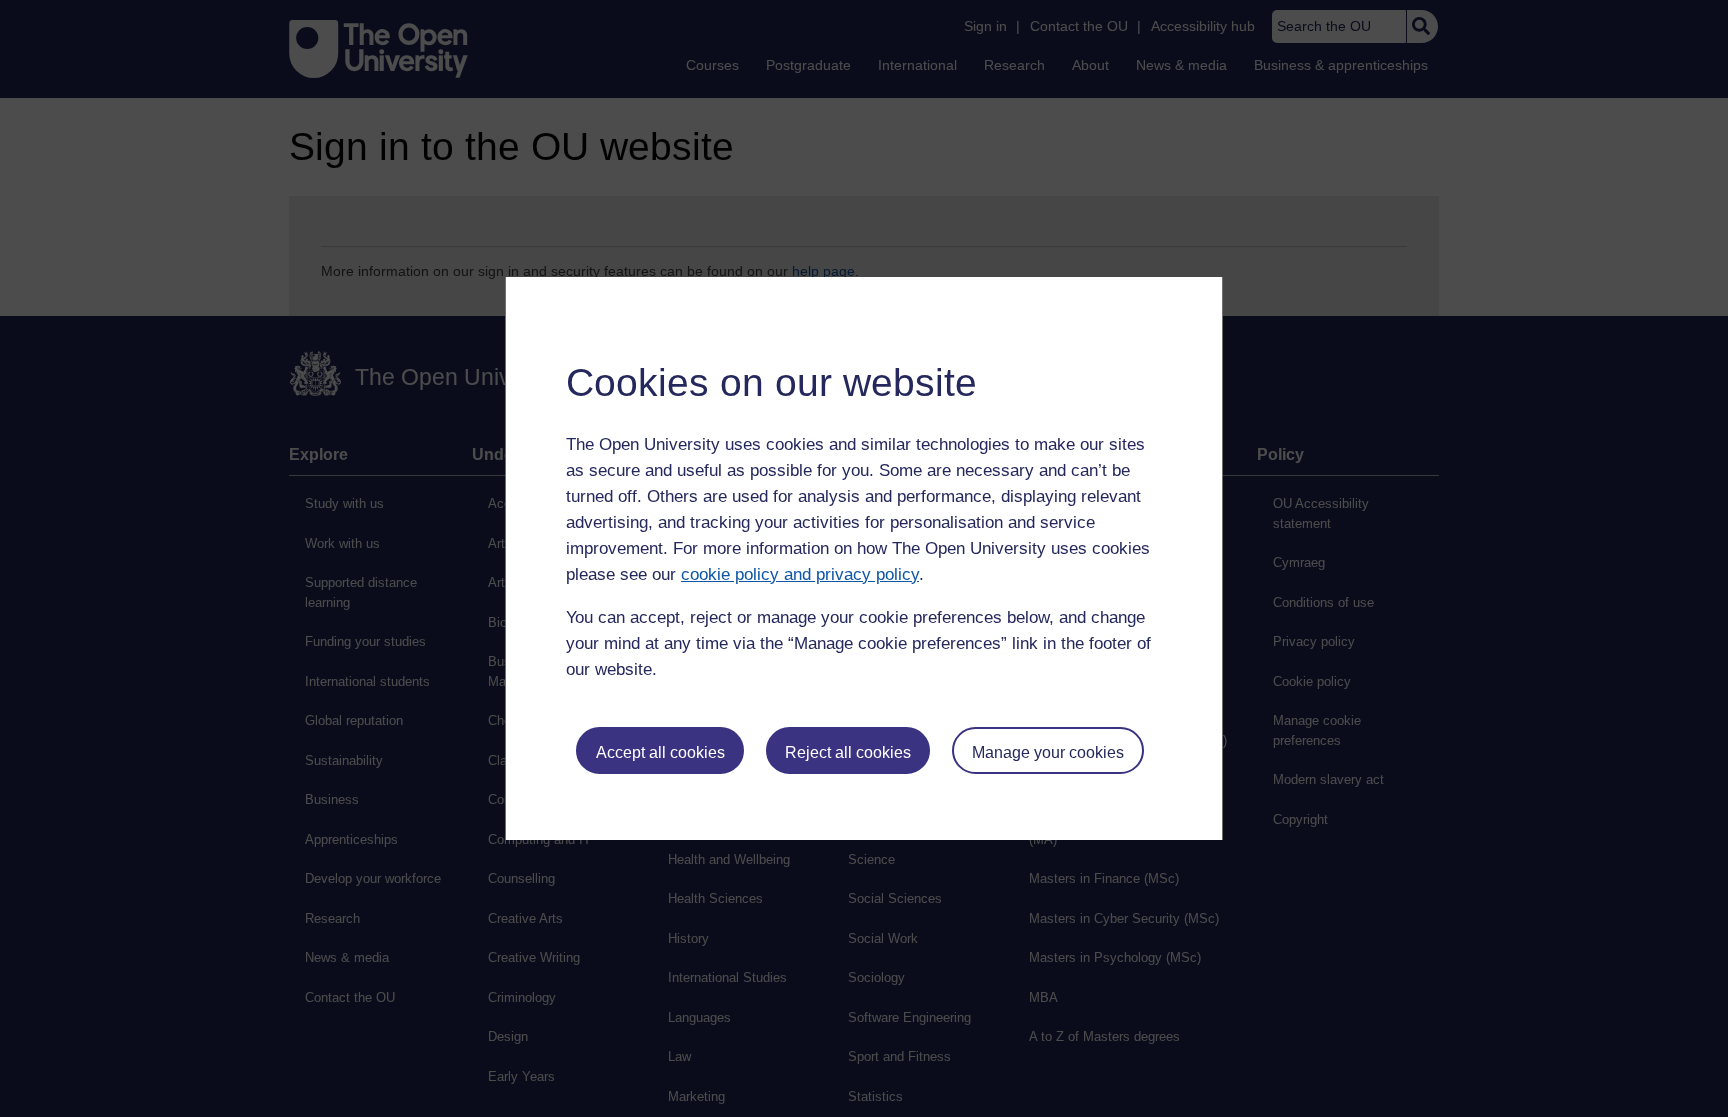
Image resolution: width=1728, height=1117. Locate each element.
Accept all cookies (660, 752)
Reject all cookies (848, 752)
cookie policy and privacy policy (800, 574)
